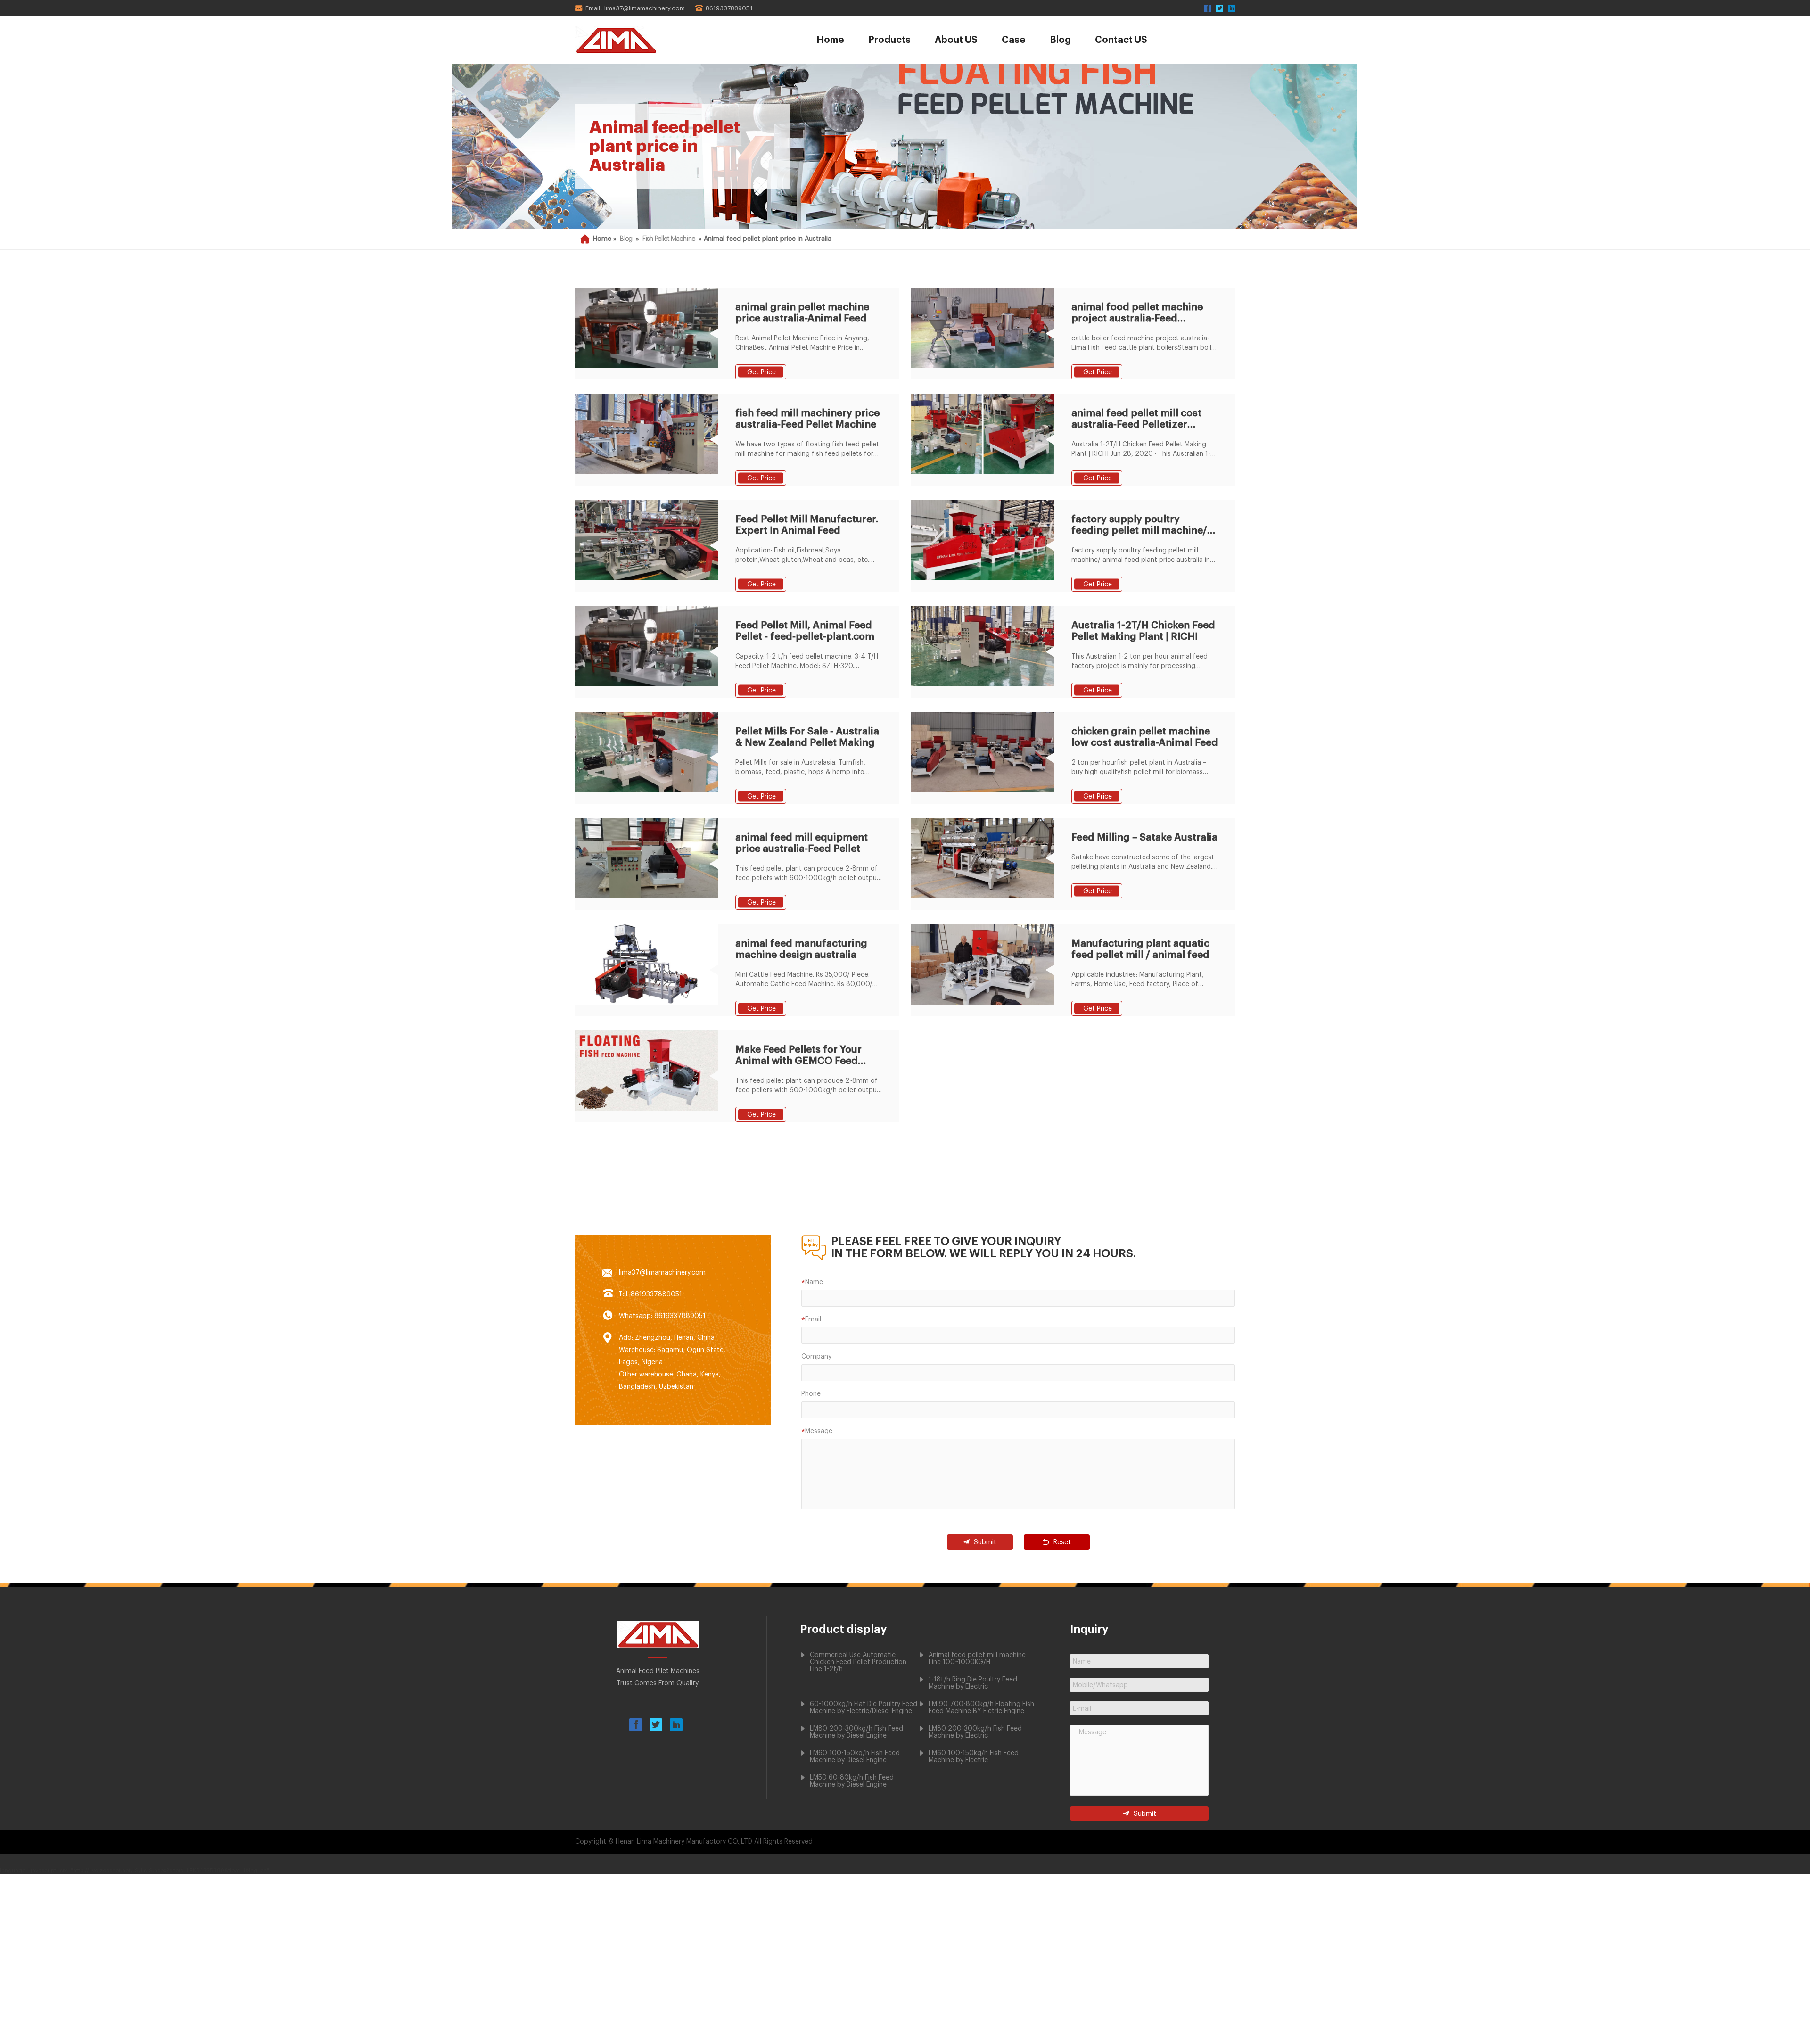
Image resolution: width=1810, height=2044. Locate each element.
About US (956, 40)
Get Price (761, 372)
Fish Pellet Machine (669, 239)
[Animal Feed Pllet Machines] (642, 40)
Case (1014, 40)
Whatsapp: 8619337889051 (662, 1316)
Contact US (1121, 40)
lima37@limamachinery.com (662, 1273)
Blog (1060, 40)
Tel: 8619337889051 (650, 1294)
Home (830, 40)
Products (889, 40)
